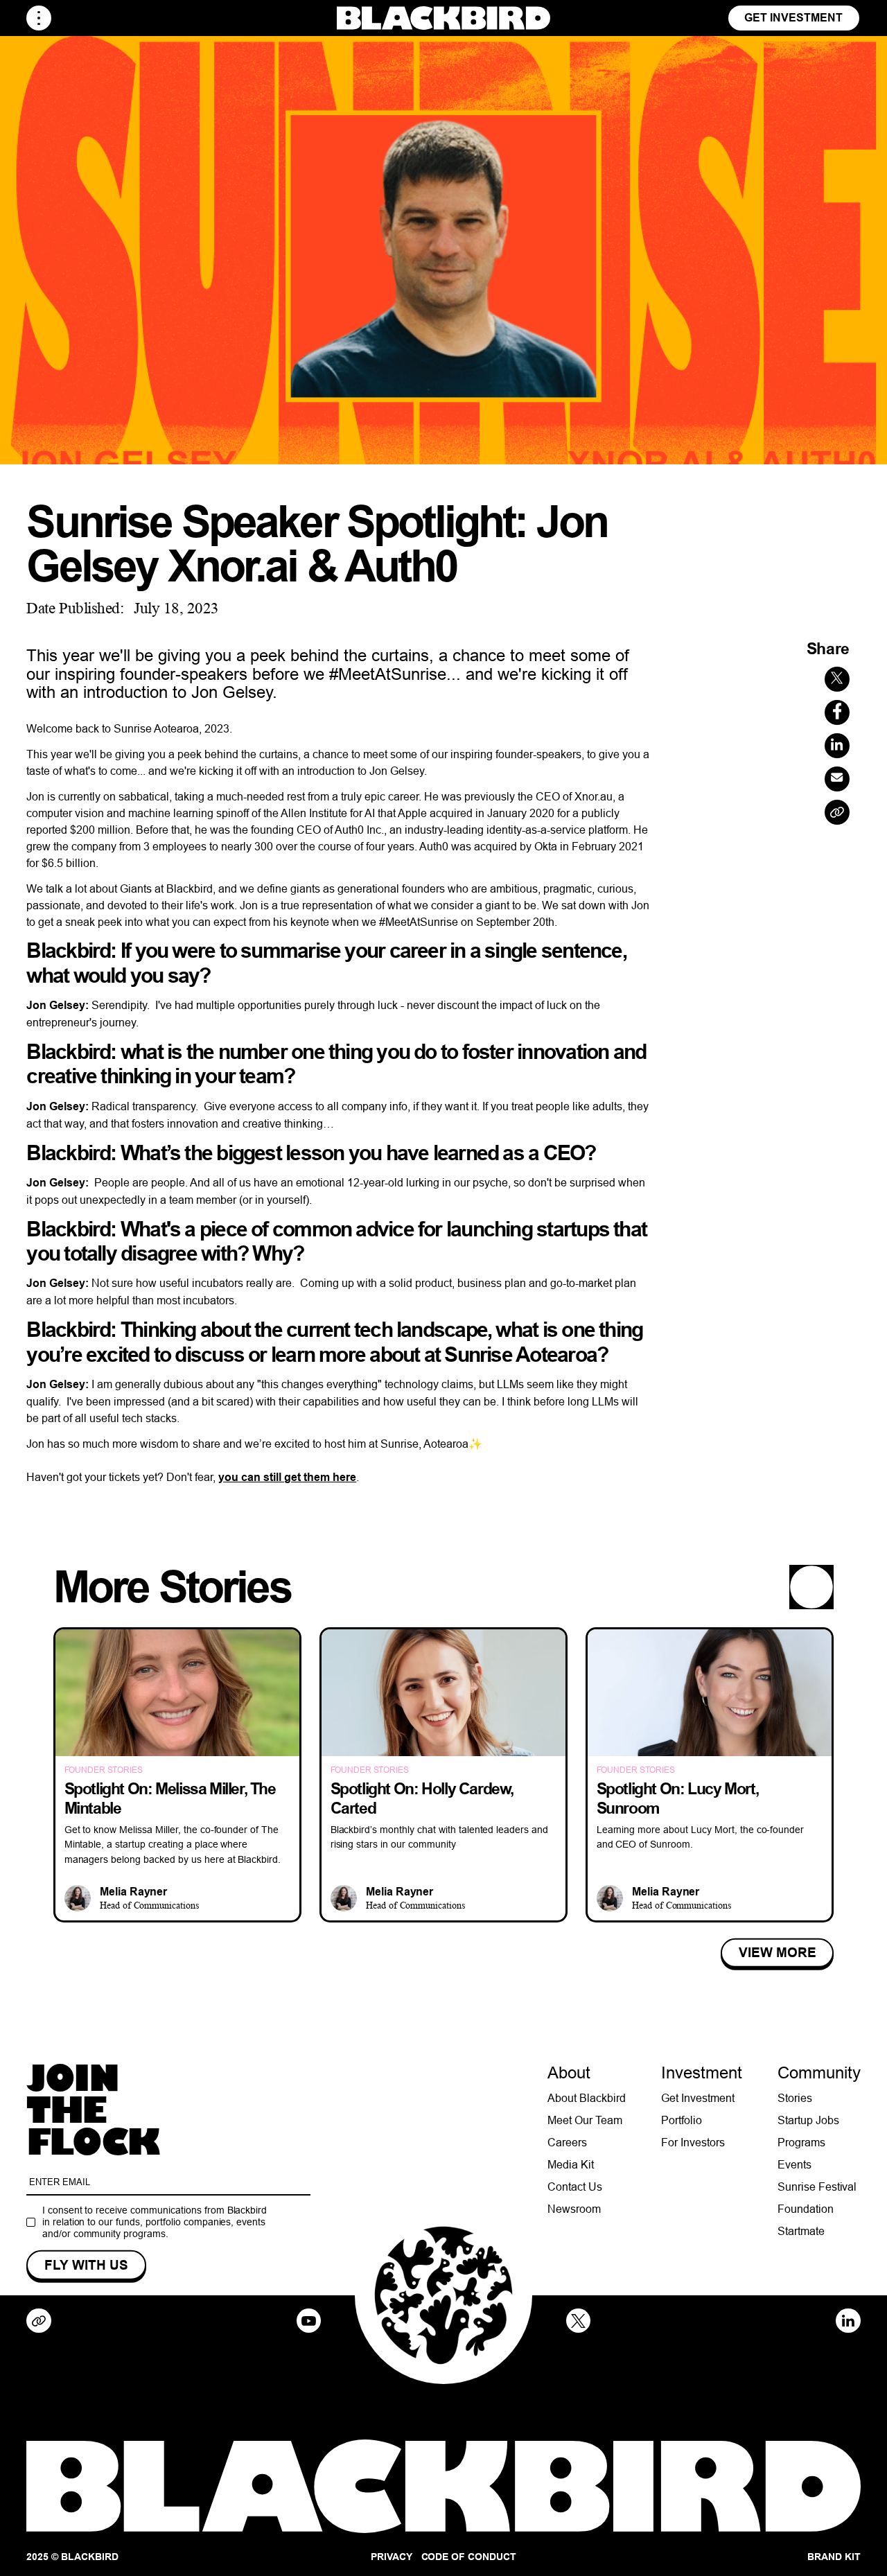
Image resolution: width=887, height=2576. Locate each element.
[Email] (837, 779)
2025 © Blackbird (72, 2557)
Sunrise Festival (817, 2187)
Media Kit (571, 2164)
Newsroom (574, 2209)
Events (794, 2164)
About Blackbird (587, 2098)
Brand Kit (834, 2557)
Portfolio (682, 2120)
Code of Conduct (469, 2557)
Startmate (801, 2231)
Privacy (392, 2557)
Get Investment (793, 18)
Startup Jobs (808, 2120)
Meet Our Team (585, 2120)
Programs (801, 2142)
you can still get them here (287, 1477)
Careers (567, 2142)
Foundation (806, 2209)
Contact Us (575, 2187)
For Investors (693, 2142)
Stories (795, 2098)
